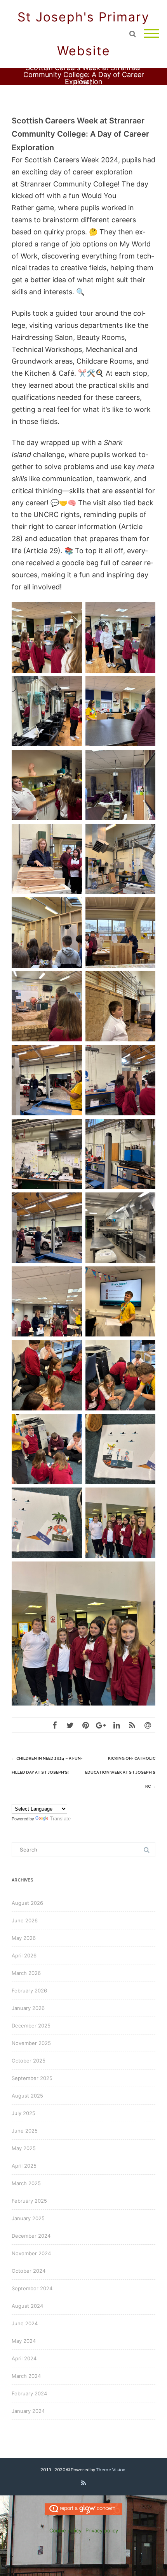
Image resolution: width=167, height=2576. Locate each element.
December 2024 (31, 2236)
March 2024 (26, 2376)
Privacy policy (102, 2530)
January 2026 (28, 2008)
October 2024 (29, 2271)
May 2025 (24, 2148)
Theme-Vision (111, 2470)
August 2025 (27, 2096)
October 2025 (29, 2061)
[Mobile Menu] (151, 34)
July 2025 (23, 2113)
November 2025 (31, 2043)
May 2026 (24, 1938)
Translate (60, 1819)
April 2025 (24, 2166)
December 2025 (31, 2026)
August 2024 (27, 2306)
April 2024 (24, 2358)
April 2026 (24, 1955)
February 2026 (29, 1990)
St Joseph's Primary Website (83, 34)
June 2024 (25, 2323)
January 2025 (28, 2218)
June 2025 (25, 2131)
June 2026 (25, 1920)
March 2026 (26, 1973)
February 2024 (29, 2393)
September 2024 (32, 2288)
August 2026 (27, 1903)
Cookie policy (65, 2530)
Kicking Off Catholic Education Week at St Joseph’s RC (120, 1772)
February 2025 (29, 2201)
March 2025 (26, 2183)
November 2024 (31, 2253)
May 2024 (24, 2341)
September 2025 (32, 2078)
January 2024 (28, 2411)
